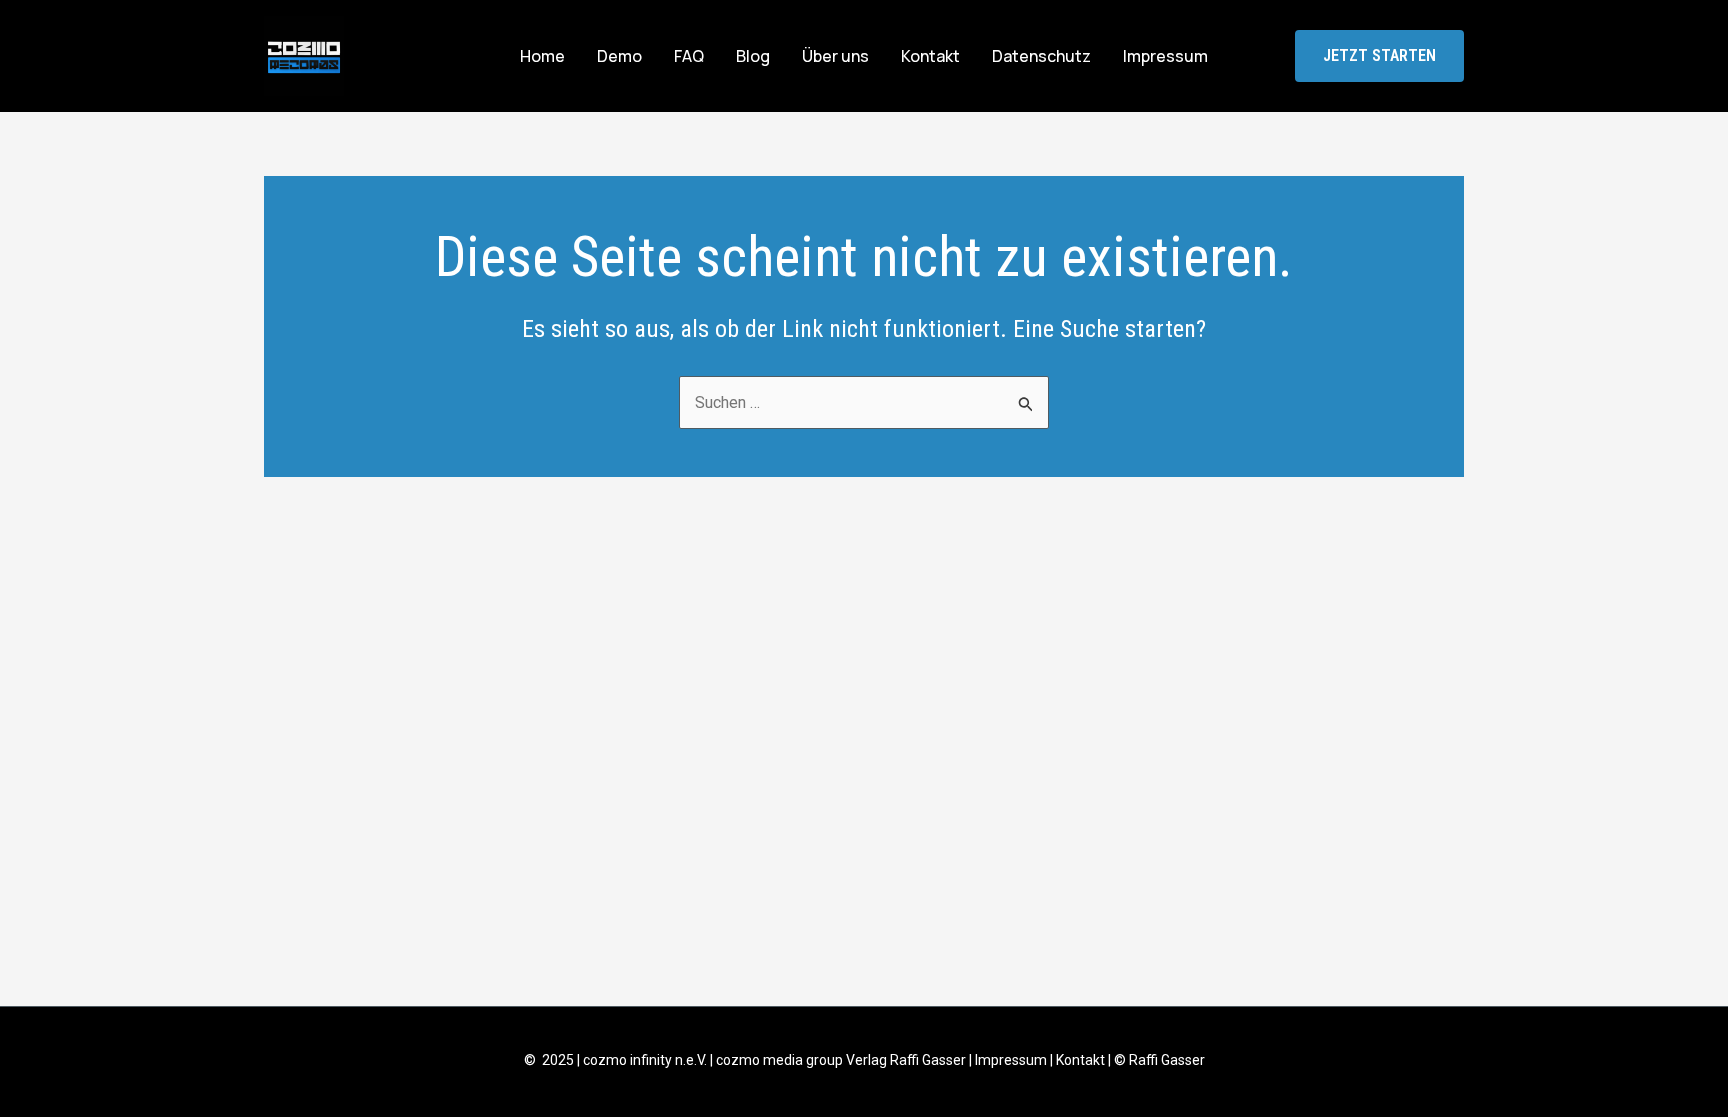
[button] (1379, 56)
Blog (753, 56)
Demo (619, 56)
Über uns (835, 56)
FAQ (689, 56)
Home (542, 56)
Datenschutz (1041, 56)
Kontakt (930, 56)
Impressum (1165, 56)
